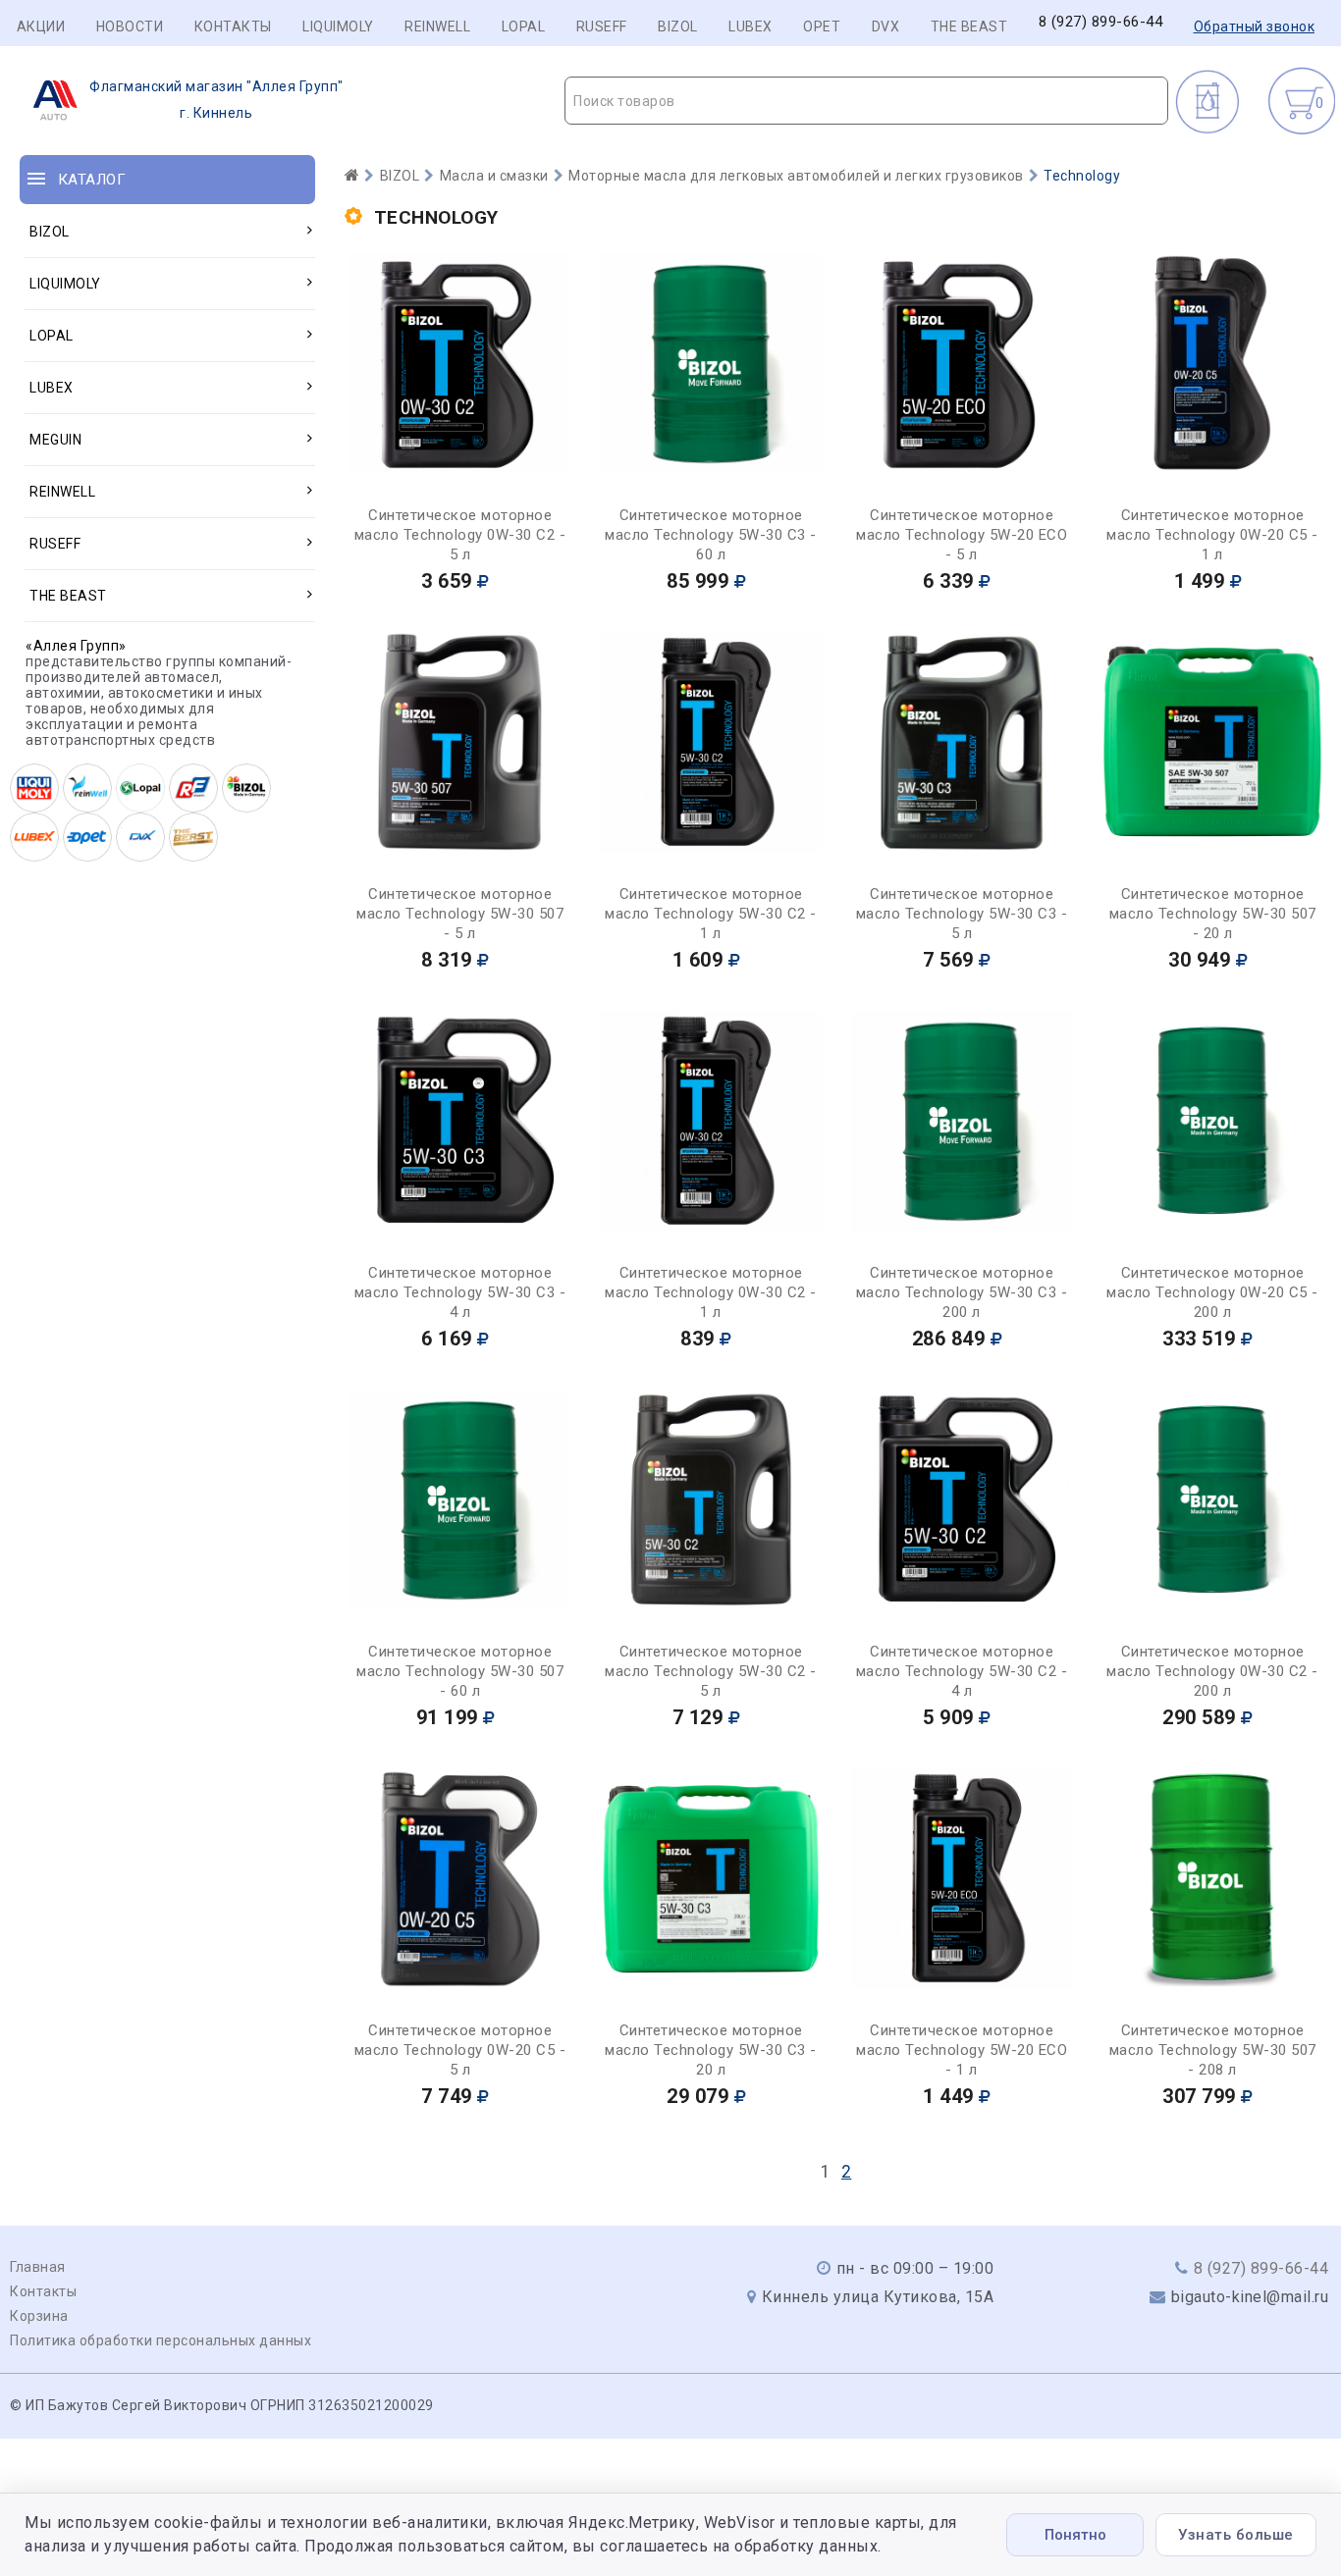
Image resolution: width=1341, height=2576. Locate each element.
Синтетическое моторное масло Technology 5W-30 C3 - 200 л (962, 1292)
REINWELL (437, 26)
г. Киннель (216, 100)
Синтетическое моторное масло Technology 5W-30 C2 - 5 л (711, 1671)
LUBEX (751, 26)
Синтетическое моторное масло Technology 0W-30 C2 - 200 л (1212, 1671)
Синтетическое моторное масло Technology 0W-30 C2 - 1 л (711, 1292)
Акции (41, 26)
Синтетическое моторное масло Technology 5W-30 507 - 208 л (1213, 2050)
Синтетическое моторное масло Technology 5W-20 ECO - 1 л (962, 2050)
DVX (886, 26)
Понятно (1075, 2535)
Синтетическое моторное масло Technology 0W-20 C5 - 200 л (1212, 1292)
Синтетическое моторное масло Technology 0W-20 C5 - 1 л (1212, 535)
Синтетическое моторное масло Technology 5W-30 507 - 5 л (460, 914)
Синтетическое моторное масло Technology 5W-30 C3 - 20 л (711, 2050)
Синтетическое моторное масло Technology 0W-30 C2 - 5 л (460, 535)
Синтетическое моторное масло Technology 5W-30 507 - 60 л (460, 1671)
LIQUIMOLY (338, 26)
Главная (38, 2267)
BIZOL (678, 26)
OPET (822, 26)
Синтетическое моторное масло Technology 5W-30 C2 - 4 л (962, 1671)
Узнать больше (1236, 2535)
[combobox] (866, 101)
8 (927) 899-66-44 (1101, 22)
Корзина (39, 2316)
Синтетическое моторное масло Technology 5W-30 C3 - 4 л (460, 1292)
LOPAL (524, 26)
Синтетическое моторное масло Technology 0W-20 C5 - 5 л (460, 2050)
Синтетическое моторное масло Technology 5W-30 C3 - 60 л (711, 535)
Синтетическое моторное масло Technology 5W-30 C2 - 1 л (711, 914)
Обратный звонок (1255, 26)
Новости (130, 26)
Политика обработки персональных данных (161, 2340)
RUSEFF (602, 26)
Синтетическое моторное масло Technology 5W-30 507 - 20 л (1213, 914)
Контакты (233, 26)
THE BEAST (969, 26)
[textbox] (866, 101)
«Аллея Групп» (76, 646)
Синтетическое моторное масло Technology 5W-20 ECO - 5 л (962, 535)
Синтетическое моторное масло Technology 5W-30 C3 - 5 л (962, 914)
